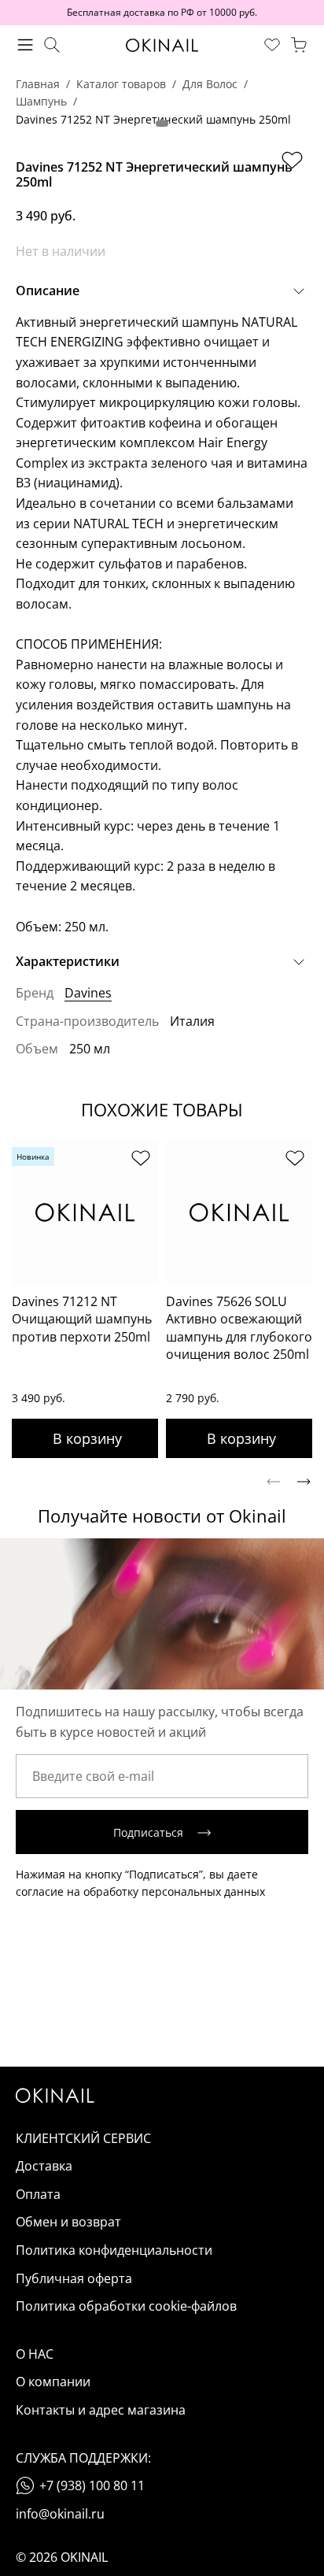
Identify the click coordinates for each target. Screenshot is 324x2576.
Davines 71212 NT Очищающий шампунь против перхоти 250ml (82, 1319)
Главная (38, 84)
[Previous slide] (273, 1482)
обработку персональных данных (174, 1891)
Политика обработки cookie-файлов (126, 2306)
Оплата (38, 2194)
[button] (162, 124)
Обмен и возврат (68, 2222)
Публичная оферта (74, 2278)
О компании (53, 2382)
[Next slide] (304, 1482)
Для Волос (210, 84)
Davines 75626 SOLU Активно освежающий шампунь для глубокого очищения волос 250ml (239, 1328)
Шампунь (41, 101)
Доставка (44, 2166)
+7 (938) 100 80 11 (92, 2485)
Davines (88, 993)
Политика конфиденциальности (114, 2250)
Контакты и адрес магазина (101, 2410)
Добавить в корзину (85, 1438)
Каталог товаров (121, 84)
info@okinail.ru (60, 2514)
